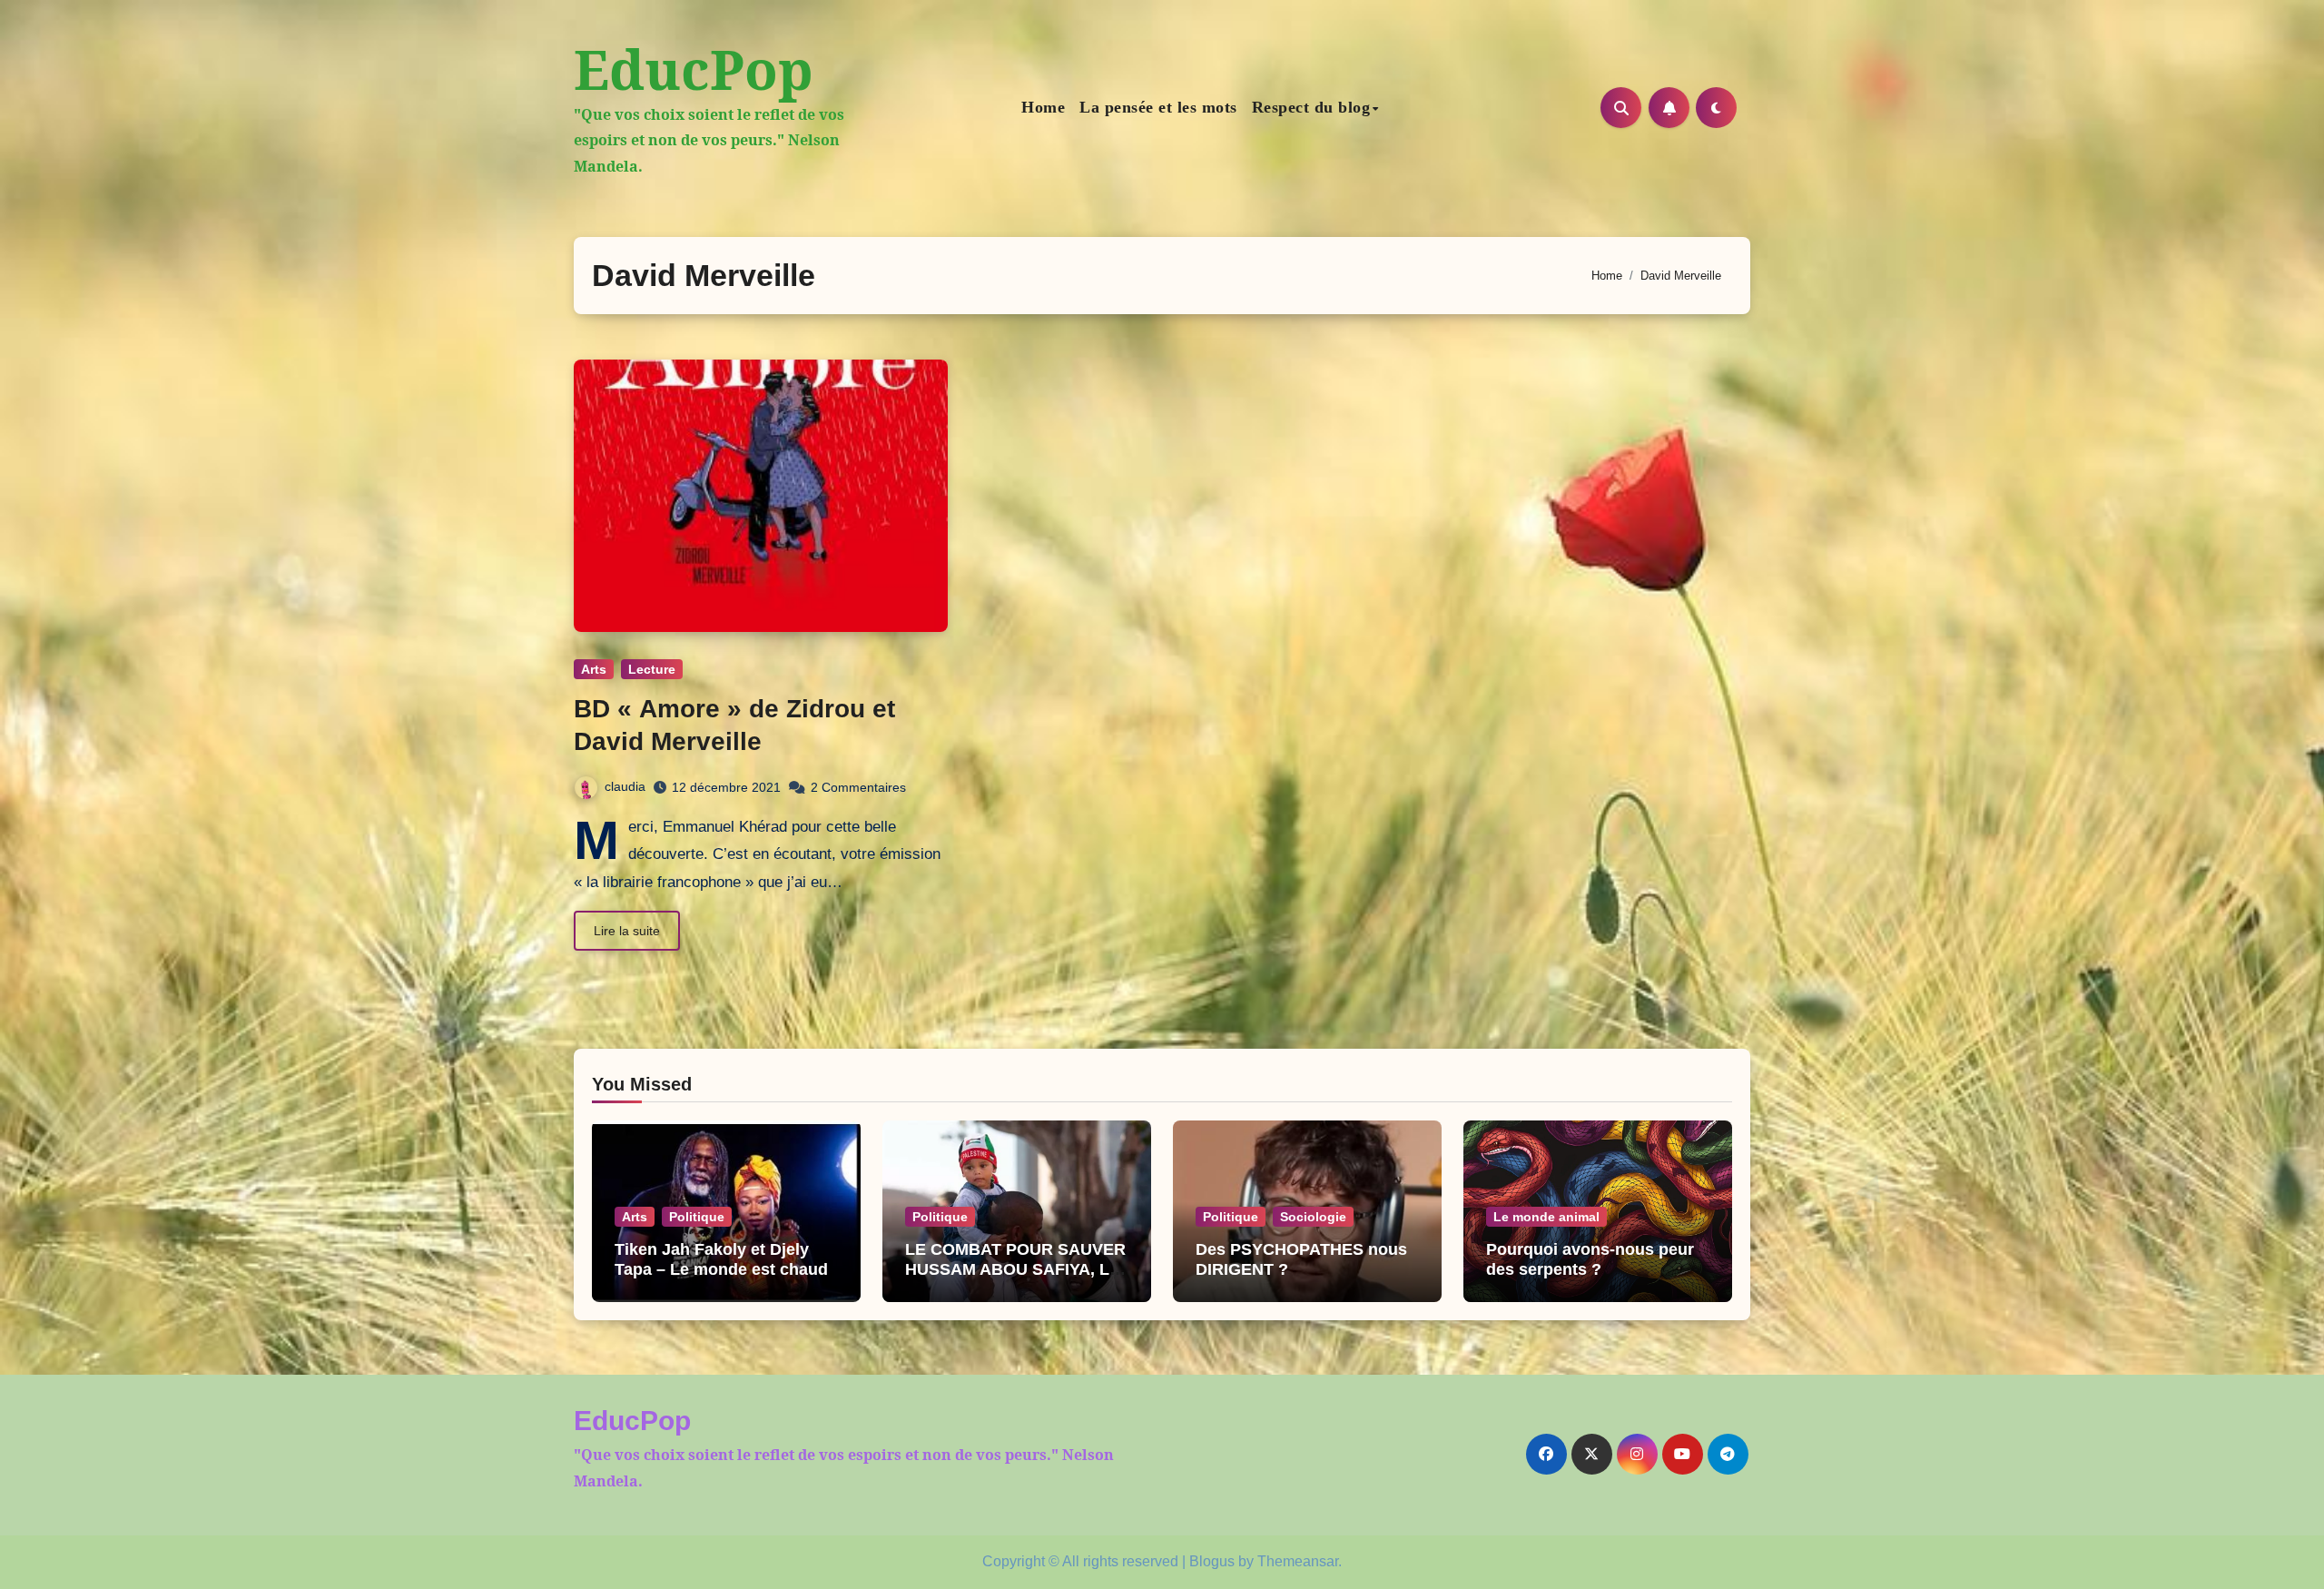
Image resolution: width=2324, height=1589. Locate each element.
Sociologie (1313, 1217)
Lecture (652, 669)
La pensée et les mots (1158, 107)
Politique (697, 1217)
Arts (594, 669)
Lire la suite (627, 931)
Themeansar (1298, 1561)
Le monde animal (1546, 1217)
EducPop (694, 69)
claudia (625, 786)
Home (1043, 107)
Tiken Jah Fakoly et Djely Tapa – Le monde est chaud (721, 1259)
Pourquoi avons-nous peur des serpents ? (1590, 1259)
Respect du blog (1311, 107)
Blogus (1212, 1561)
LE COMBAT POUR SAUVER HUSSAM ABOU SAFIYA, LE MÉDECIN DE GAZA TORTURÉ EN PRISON (1015, 1279)
